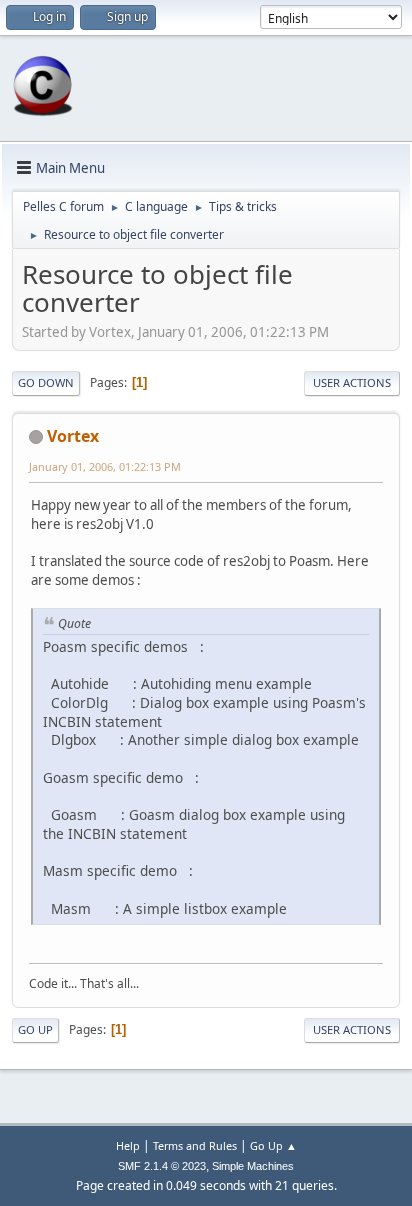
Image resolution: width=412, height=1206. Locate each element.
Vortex (73, 436)
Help (128, 1145)
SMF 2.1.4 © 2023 (162, 1166)
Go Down (46, 382)
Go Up (35, 1029)
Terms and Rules (195, 1145)
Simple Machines (253, 1166)
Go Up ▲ (273, 1145)
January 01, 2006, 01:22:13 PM (105, 466)
